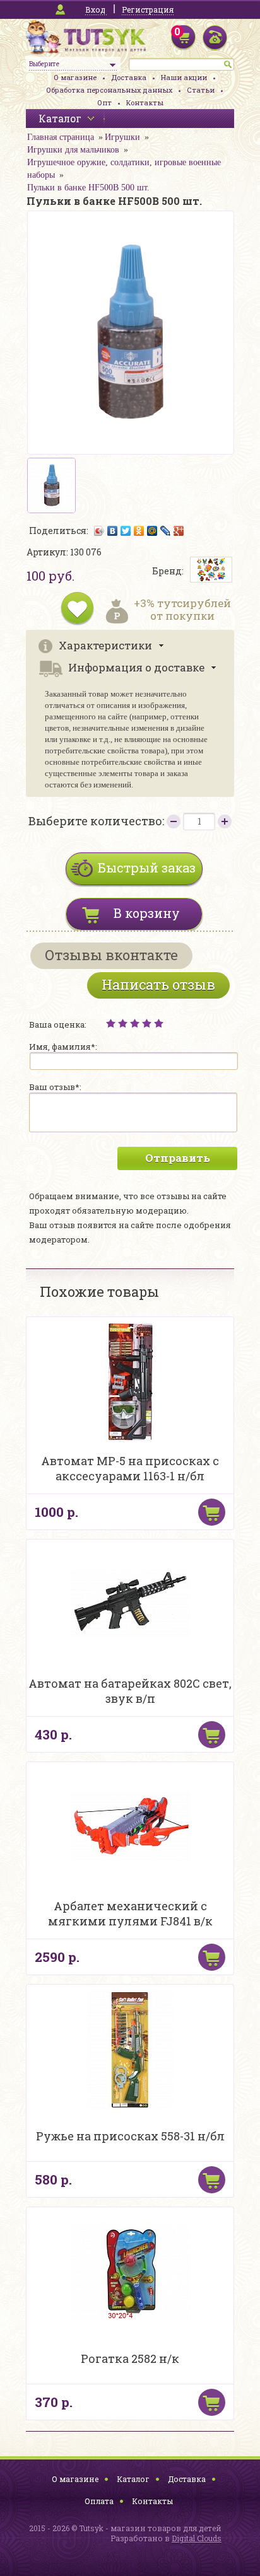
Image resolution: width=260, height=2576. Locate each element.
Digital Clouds (197, 2538)
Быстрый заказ (147, 867)
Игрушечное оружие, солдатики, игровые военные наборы (124, 169)
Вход (95, 9)
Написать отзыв (158, 984)
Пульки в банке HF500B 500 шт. (88, 188)
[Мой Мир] (152, 531)
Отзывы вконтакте (111, 955)
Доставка (129, 77)
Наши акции (184, 77)
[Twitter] (126, 531)
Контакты (145, 102)
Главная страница (61, 137)
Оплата (99, 2501)
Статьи (201, 90)
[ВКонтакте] (113, 531)
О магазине (75, 77)
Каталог (133, 2479)
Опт (104, 102)
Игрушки (122, 137)
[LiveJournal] (166, 531)
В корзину (147, 913)
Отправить (178, 1158)
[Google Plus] (179, 531)
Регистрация (148, 9)
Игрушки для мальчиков (73, 150)
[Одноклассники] (139, 531)
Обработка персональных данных (109, 90)
